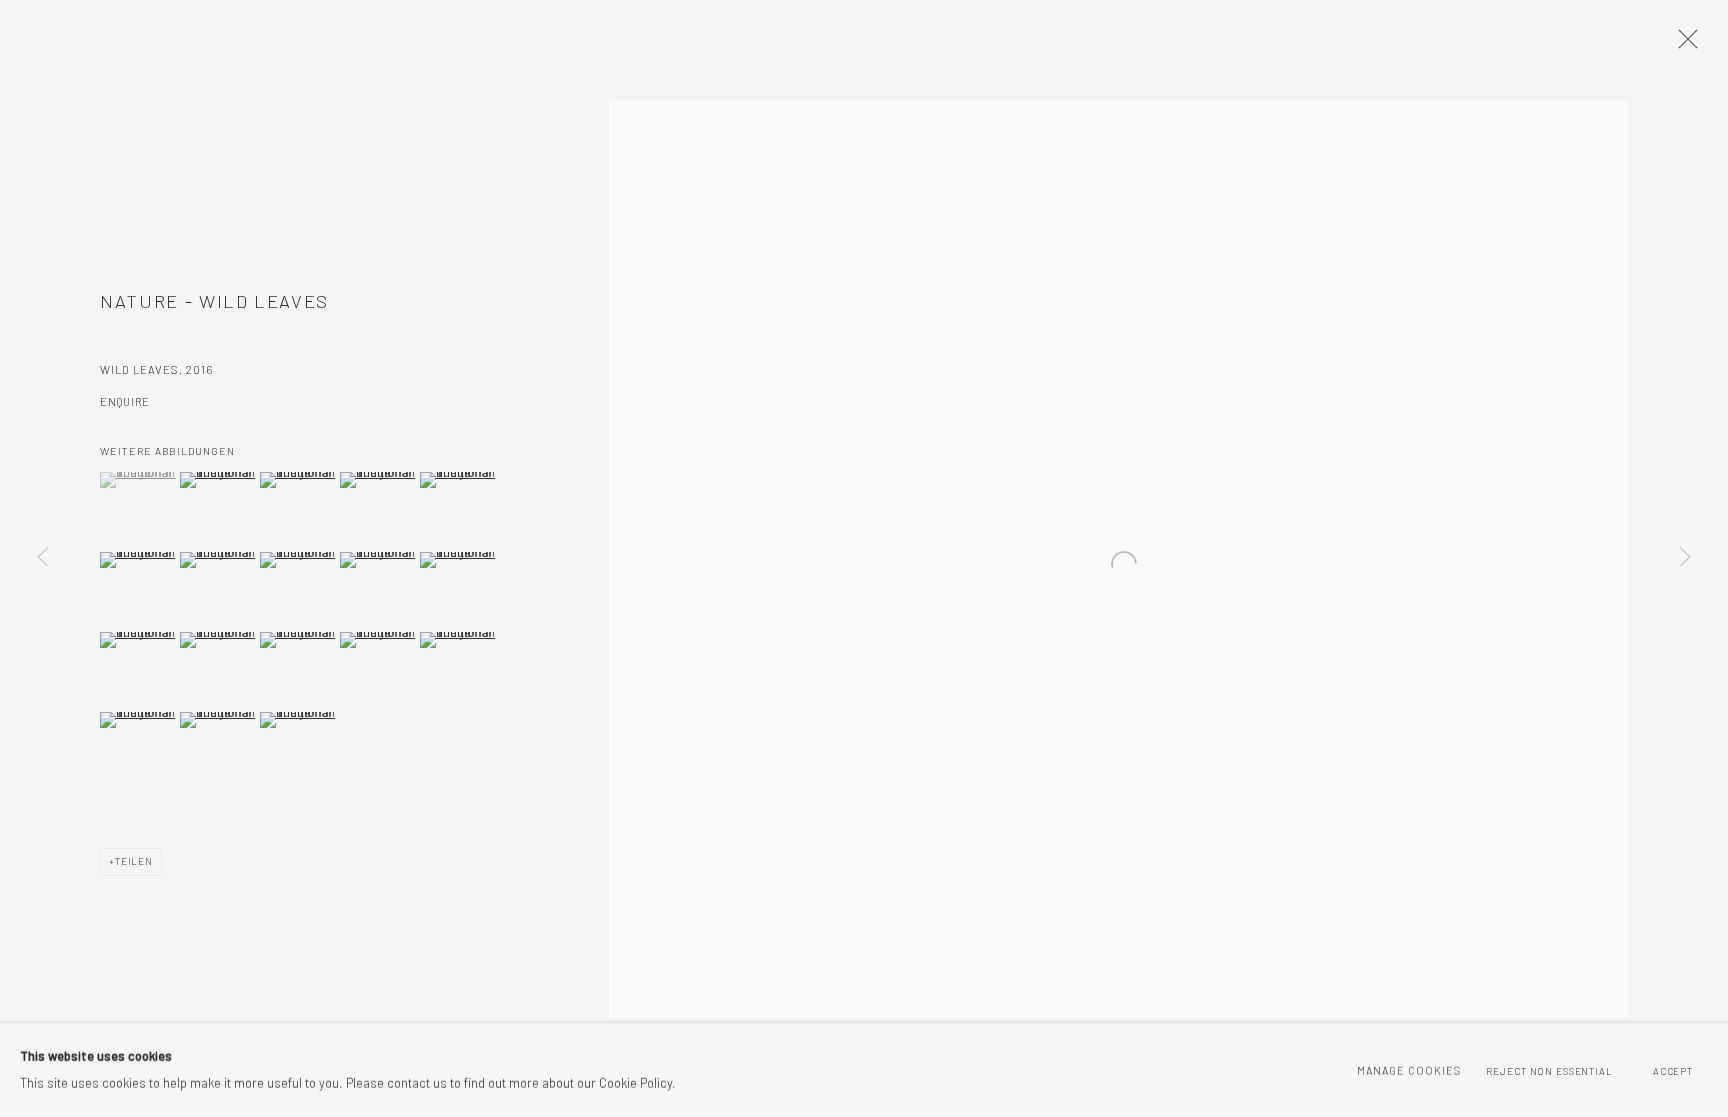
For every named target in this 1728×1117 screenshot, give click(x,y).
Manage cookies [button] (1409, 1069)
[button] (137, 480)
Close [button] (1683, 45)
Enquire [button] (125, 401)
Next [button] (1685, 559)
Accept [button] (1673, 1071)
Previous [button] (43, 559)
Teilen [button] (134, 861)
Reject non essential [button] (1549, 1071)
